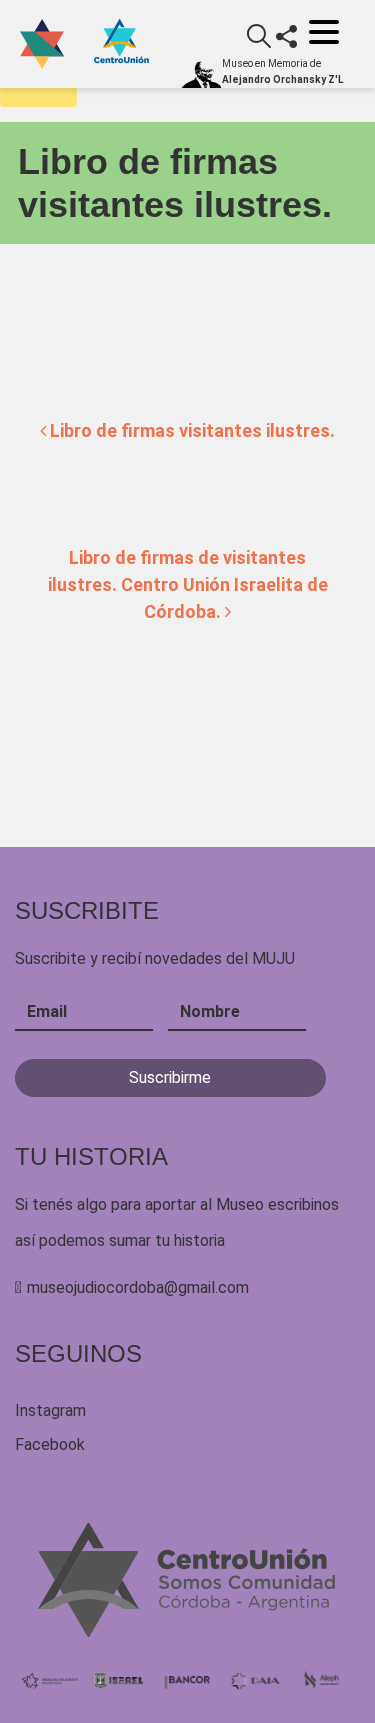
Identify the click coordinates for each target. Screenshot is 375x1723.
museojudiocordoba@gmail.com (138, 1287)
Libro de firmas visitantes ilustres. (190, 430)
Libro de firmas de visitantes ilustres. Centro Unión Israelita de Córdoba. (188, 584)
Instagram (50, 1410)
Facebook (50, 1444)
